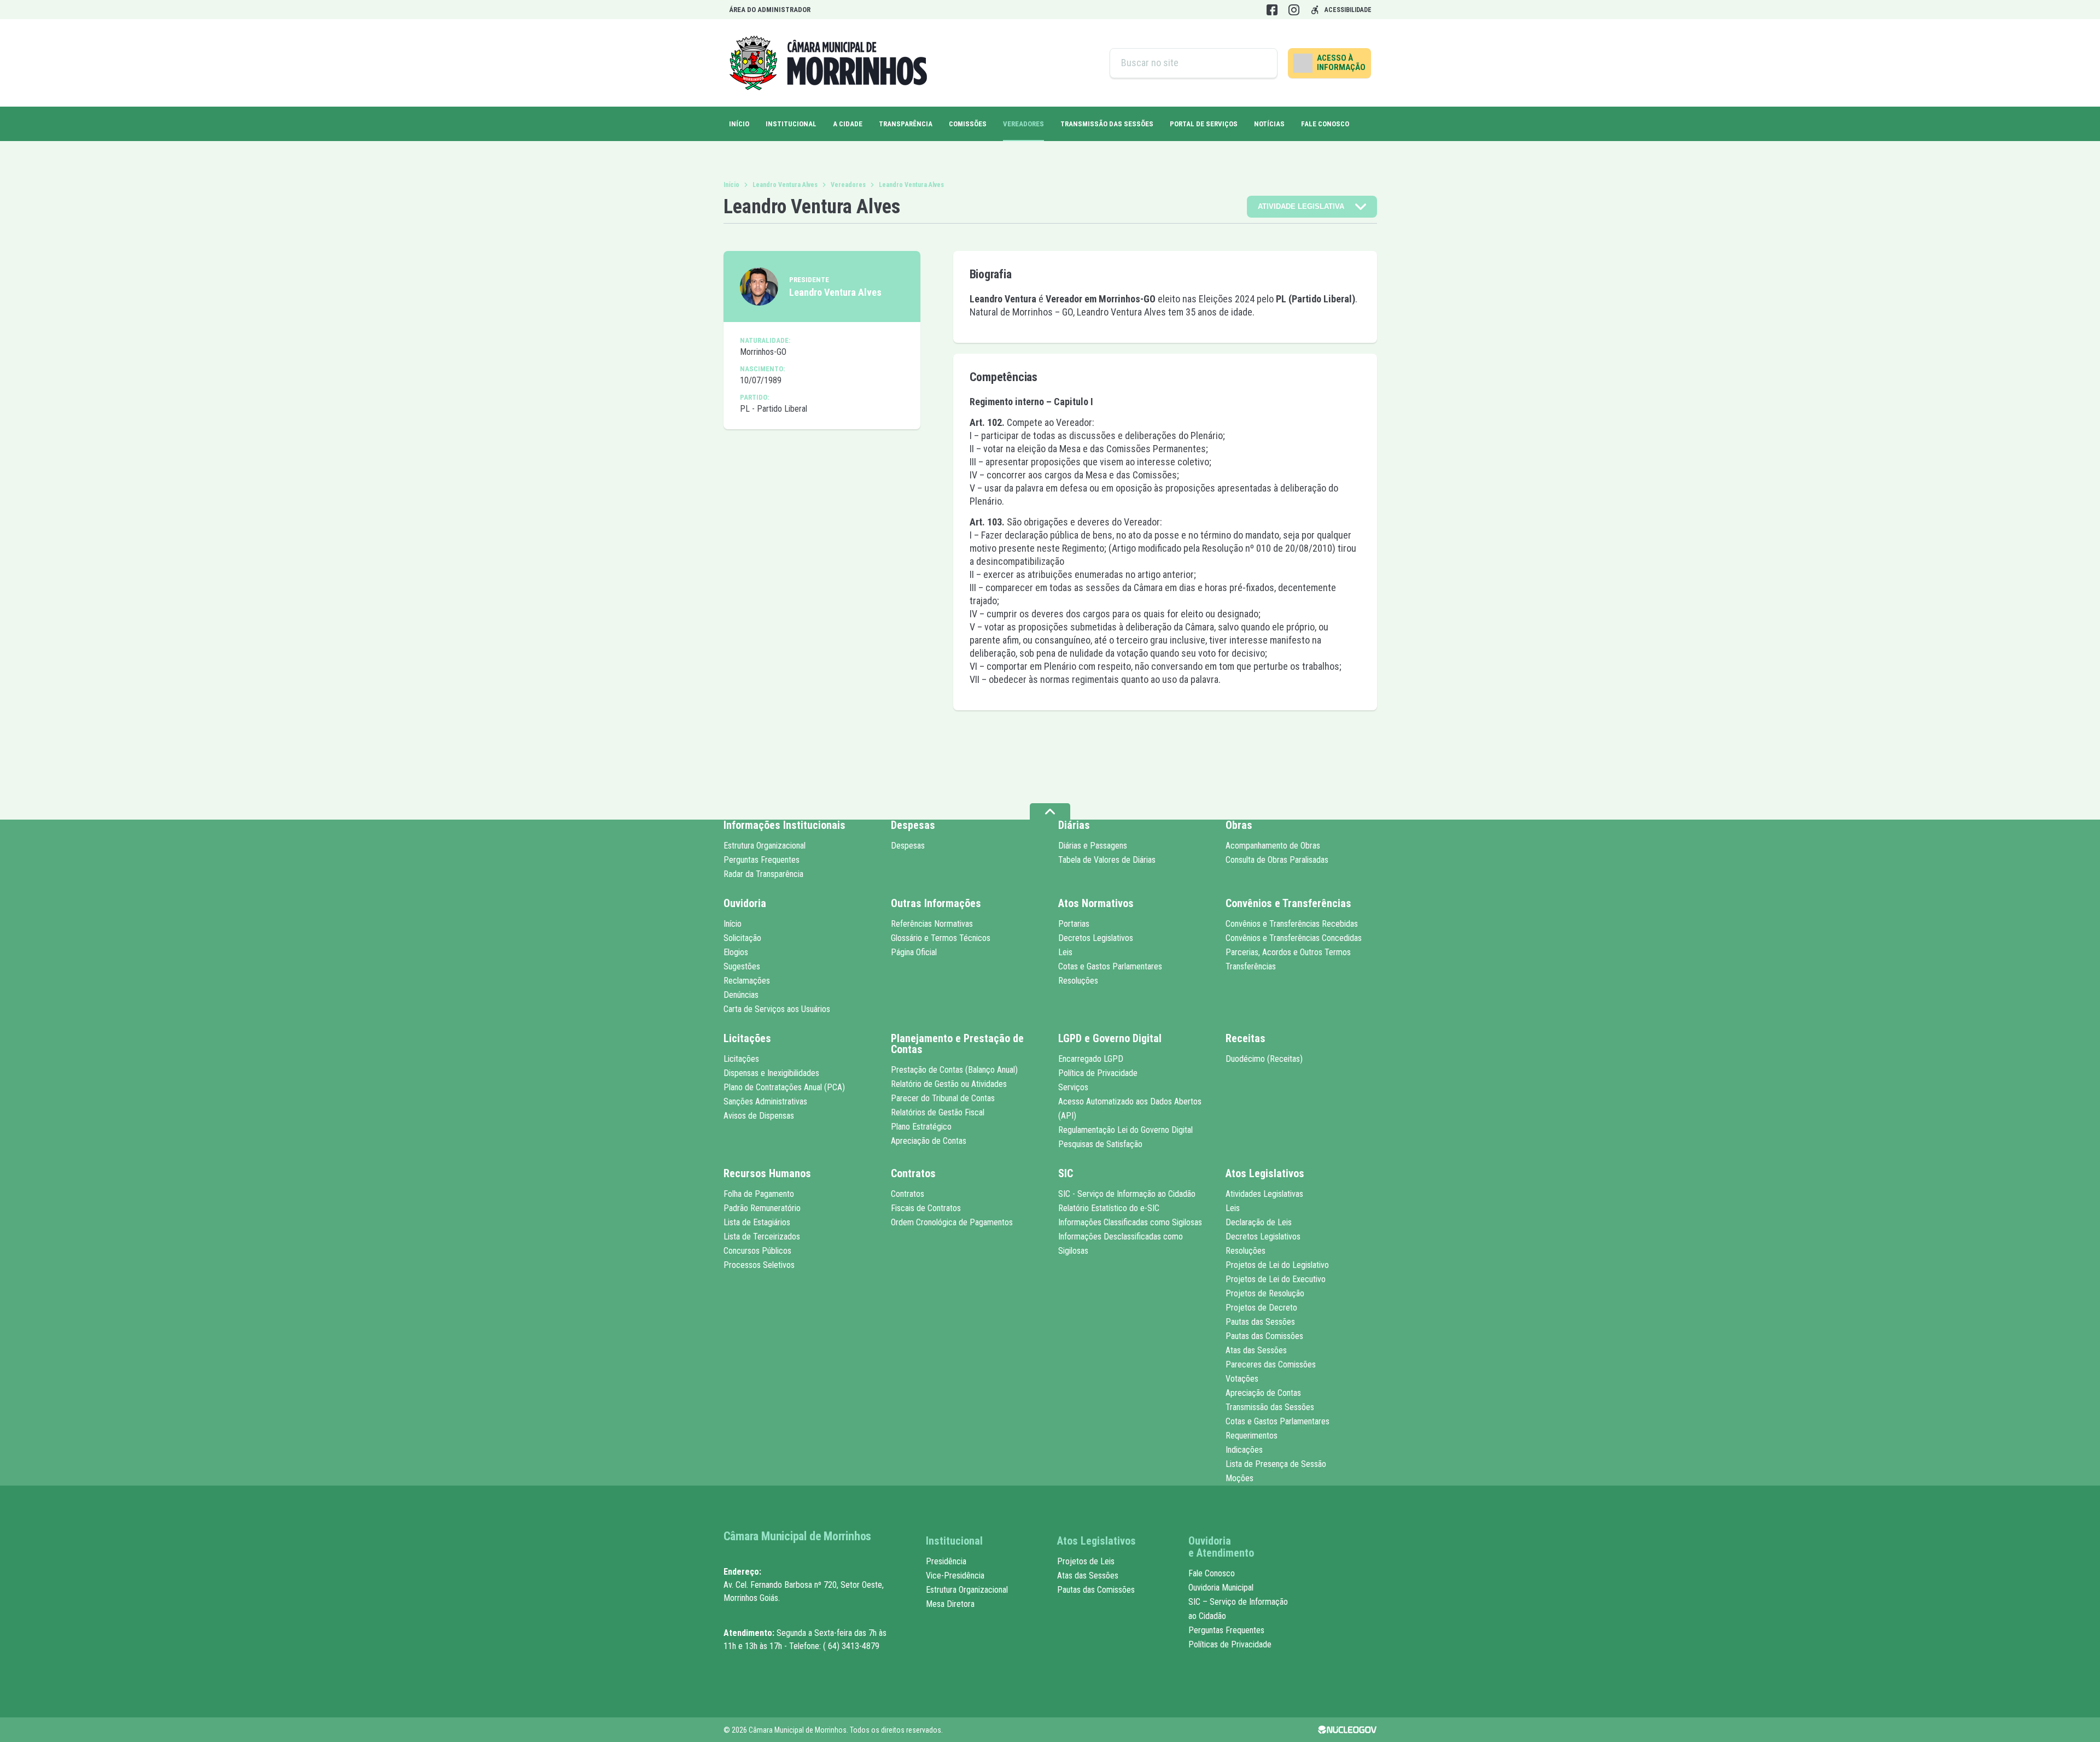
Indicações (1244, 1450)
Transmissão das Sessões (1107, 124)
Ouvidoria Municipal (1221, 1588)
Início (739, 124)
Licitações (741, 1059)
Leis (1065, 952)
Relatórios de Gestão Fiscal (938, 1112)
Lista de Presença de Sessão (1276, 1464)
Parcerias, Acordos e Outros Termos (1288, 952)
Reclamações (747, 981)
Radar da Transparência (763, 874)
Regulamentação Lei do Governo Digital (1125, 1130)
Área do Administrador (770, 10)
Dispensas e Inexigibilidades (771, 1073)
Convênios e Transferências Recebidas (1292, 924)
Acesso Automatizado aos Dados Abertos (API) (1130, 1109)
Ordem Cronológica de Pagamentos (952, 1222)
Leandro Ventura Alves (785, 185)
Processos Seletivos (759, 1265)
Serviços (1073, 1087)
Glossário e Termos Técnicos (941, 938)
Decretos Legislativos (1096, 938)
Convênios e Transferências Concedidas (1294, 938)
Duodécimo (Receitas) (1264, 1059)
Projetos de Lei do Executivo (1276, 1279)
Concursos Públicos (757, 1251)
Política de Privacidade (1098, 1073)
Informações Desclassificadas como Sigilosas (1121, 1244)
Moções (1239, 1478)
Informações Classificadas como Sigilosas (1130, 1222)
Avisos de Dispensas (759, 1116)
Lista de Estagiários (757, 1222)
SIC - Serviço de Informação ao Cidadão (1127, 1194)
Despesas (908, 846)
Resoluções (1078, 981)
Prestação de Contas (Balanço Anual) (954, 1070)
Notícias (1269, 124)
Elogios (736, 952)
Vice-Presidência (955, 1576)
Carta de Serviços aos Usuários (777, 1009)
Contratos (908, 1194)
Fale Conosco (1325, 124)
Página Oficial (914, 952)
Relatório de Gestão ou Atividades (949, 1084)
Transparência (906, 124)
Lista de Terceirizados (762, 1237)
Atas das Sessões (1256, 1350)
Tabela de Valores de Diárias (1107, 860)
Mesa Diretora (950, 1604)
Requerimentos (1252, 1436)
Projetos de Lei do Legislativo (1277, 1265)
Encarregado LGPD (1091, 1059)
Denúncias (741, 995)
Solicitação (742, 938)
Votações (1242, 1379)
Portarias (1074, 924)
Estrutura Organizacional (765, 846)
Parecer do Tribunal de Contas (943, 1098)
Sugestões (742, 966)
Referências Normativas (932, 924)
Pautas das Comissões (1264, 1336)
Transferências (1251, 966)
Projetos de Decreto (1261, 1308)
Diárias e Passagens (1093, 846)
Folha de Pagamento (759, 1194)
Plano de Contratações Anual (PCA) (784, 1087)
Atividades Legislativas (1264, 1194)
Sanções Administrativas (765, 1101)
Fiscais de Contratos (926, 1208)
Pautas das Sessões (1260, 1322)
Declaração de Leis (1259, 1222)
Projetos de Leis (1086, 1561)
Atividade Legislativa (1301, 206)
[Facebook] (1272, 10)
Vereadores (848, 185)
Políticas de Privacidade (1230, 1644)
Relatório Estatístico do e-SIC (1109, 1208)
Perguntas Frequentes (762, 860)
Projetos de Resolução (1265, 1293)
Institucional (791, 124)
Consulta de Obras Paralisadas (1277, 860)
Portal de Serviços (1204, 124)
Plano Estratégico (921, 1127)
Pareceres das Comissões (1271, 1364)
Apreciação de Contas (929, 1141)
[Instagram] (1294, 10)
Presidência (946, 1561)
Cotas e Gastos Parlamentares (1110, 966)
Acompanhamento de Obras (1273, 846)
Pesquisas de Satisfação (1100, 1144)
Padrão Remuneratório (762, 1208)
